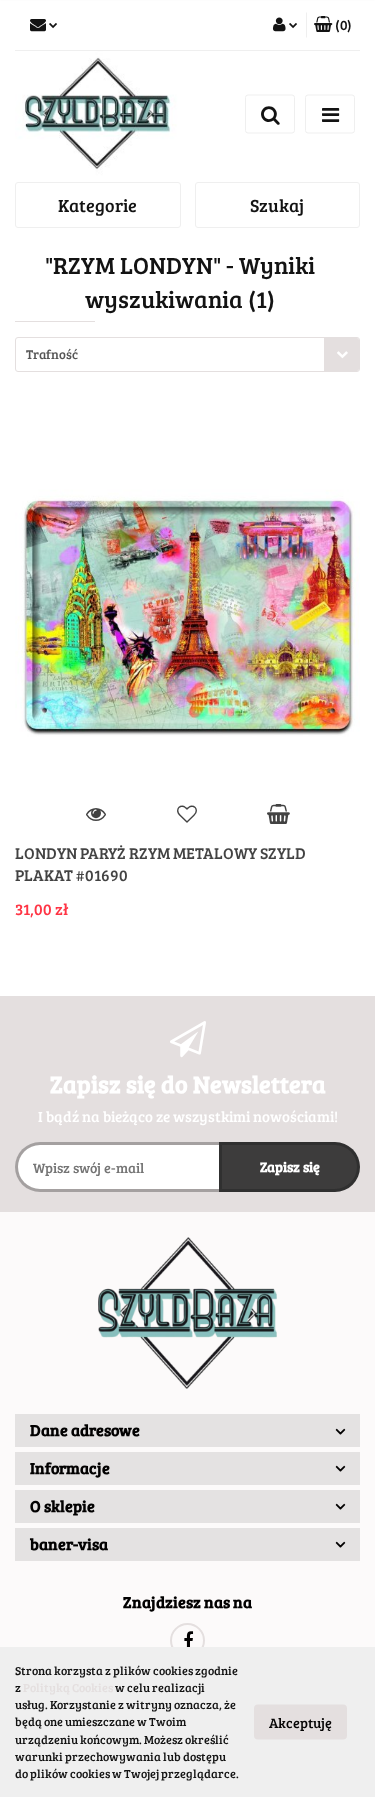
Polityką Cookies (68, 1687)
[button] (333, 25)
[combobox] (187, 354)
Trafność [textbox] (52, 354)
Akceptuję (300, 1722)
